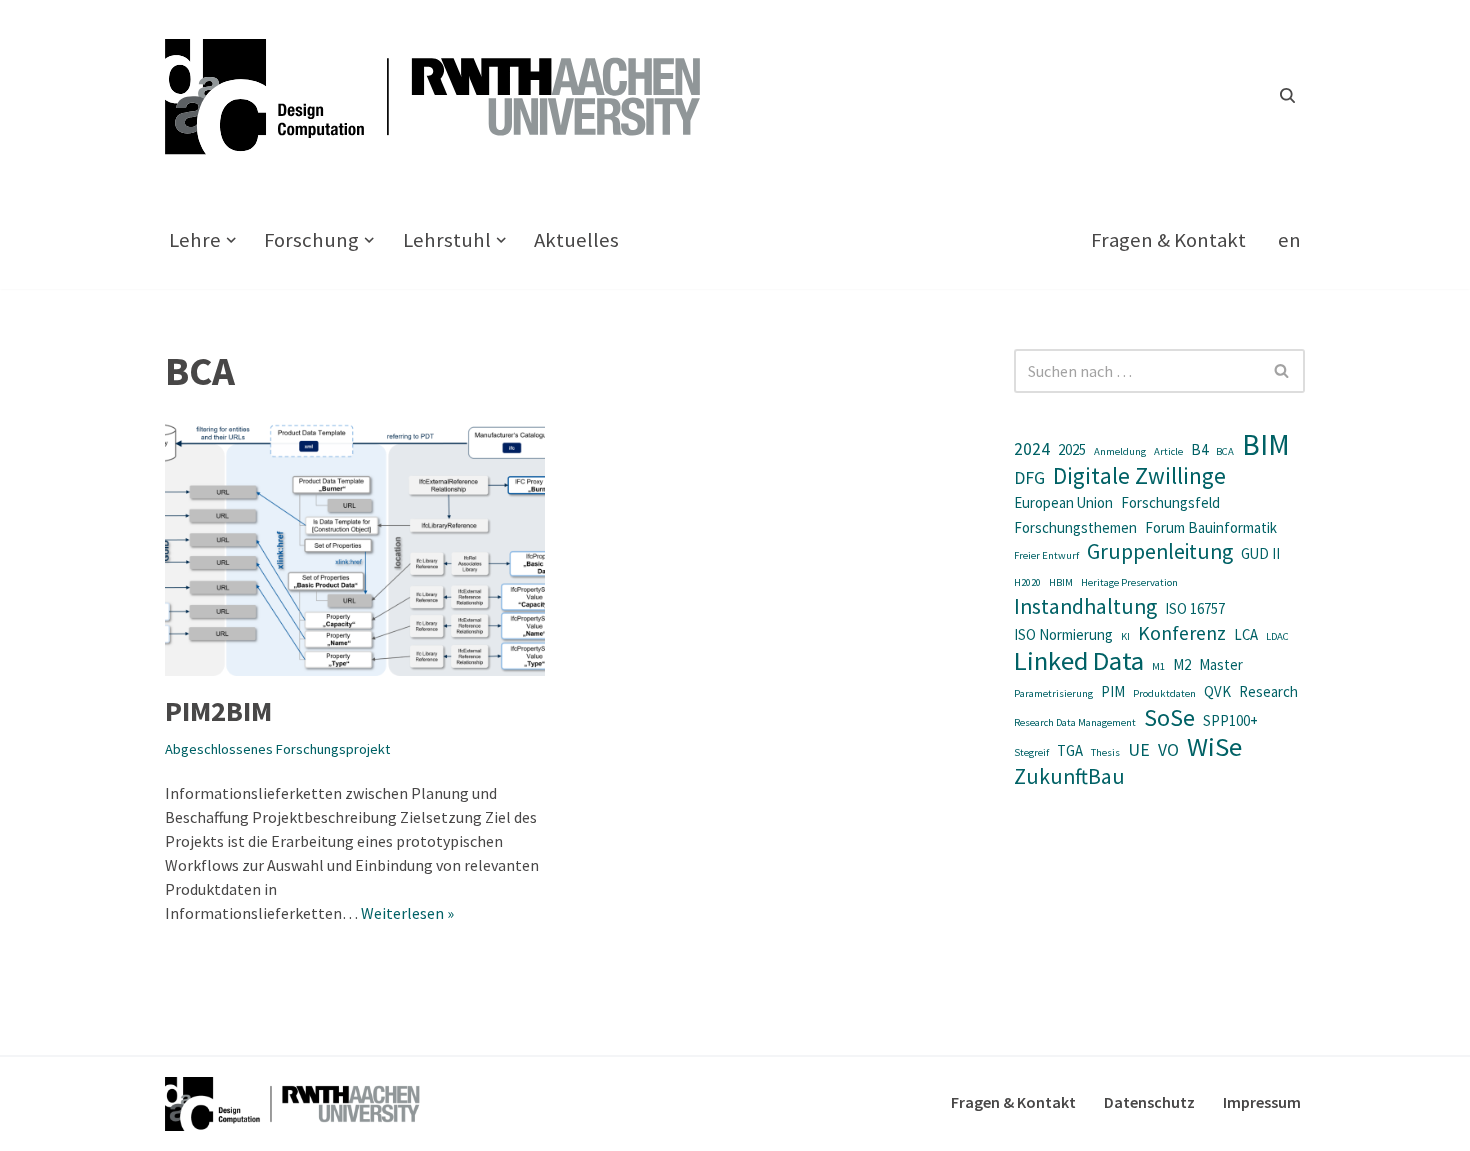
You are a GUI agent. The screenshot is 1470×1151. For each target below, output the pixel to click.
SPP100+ (1230, 720)
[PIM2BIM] (355, 549)
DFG (1029, 478)
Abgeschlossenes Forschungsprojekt (277, 749)
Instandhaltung (1085, 607)
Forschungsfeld (1170, 502)
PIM (1113, 691)
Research (1268, 691)
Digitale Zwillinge (1139, 476)
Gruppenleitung (1160, 552)
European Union (1063, 502)
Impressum (1262, 1102)
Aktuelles (576, 240)
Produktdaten (1164, 693)
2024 (1032, 449)
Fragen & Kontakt (1168, 240)
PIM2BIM (218, 711)
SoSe (1169, 718)
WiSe (1214, 747)
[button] (231, 240)
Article (1168, 451)
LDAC (1277, 636)
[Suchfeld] (1287, 95)
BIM (1266, 445)
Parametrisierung (1053, 693)
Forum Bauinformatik (1211, 527)
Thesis (1105, 752)
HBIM (1061, 582)
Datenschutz (1149, 1102)
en (1289, 240)
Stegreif (1031, 752)
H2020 (1027, 582)
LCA (1246, 634)
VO (1168, 750)
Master (1221, 664)
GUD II (1260, 553)
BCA (1225, 451)
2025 (1072, 449)
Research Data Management (1075, 722)
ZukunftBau (1069, 777)
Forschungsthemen (1075, 527)
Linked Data (1079, 661)
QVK (1217, 691)
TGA (1070, 750)
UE (1139, 750)
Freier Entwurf (1046, 555)
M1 (1158, 666)
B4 (1199, 449)
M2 (1182, 664)
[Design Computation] (445, 95)
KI (1125, 636)
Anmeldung (1120, 451)
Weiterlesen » (407, 913)
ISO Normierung (1063, 634)
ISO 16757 (1195, 608)
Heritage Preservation (1129, 582)
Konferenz (1182, 633)
